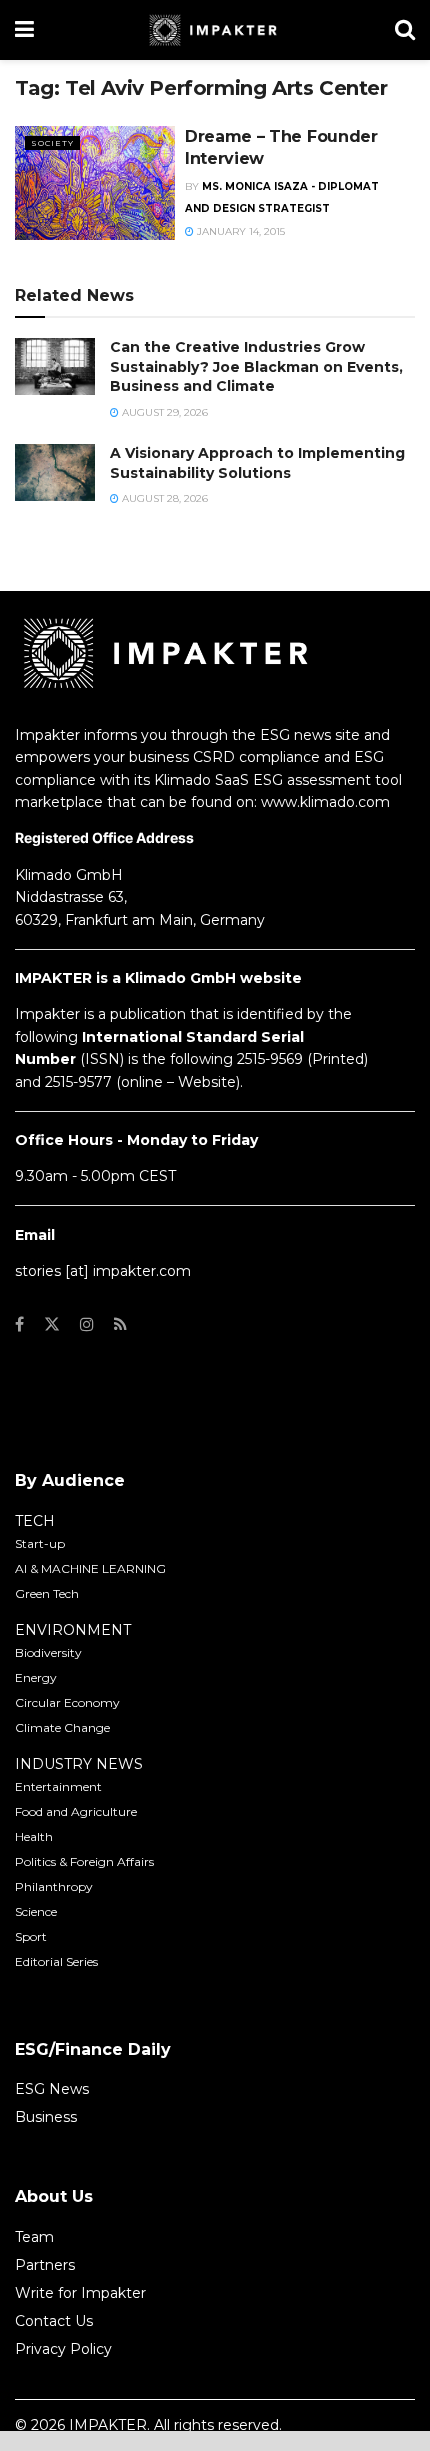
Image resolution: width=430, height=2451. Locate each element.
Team (34, 2237)
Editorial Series (56, 1961)
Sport (31, 1936)
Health (34, 1836)
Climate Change (62, 1727)
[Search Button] (405, 30)
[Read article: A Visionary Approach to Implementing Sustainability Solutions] (55, 472)
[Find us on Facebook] (19, 1324)
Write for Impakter (80, 2293)
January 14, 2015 (239, 231)
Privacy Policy (63, 2349)
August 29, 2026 (163, 412)
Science (36, 1911)
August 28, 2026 (163, 498)
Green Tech (47, 1593)
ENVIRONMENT (73, 1630)
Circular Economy (67, 1702)
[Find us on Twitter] (52, 1324)
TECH (35, 1521)
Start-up (40, 1543)
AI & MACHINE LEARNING (90, 1568)
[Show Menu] (24, 30)
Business (46, 2117)
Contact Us (54, 2321)
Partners (45, 2265)
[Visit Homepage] (214, 30)
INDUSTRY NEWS (79, 1764)
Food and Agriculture (76, 1811)
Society (52, 143)
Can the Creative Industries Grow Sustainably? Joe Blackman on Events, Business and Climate (256, 366)
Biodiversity (48, 1652)
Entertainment (58, 1786)
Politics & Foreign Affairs (84, 1861)
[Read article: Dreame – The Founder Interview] (95, 183)
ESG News (52, 2089)
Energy (36, 1677)
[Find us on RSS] (120, 1324)
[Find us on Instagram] (87, 1324)
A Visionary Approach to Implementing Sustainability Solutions (257, 463)
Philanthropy (54, 1886)
